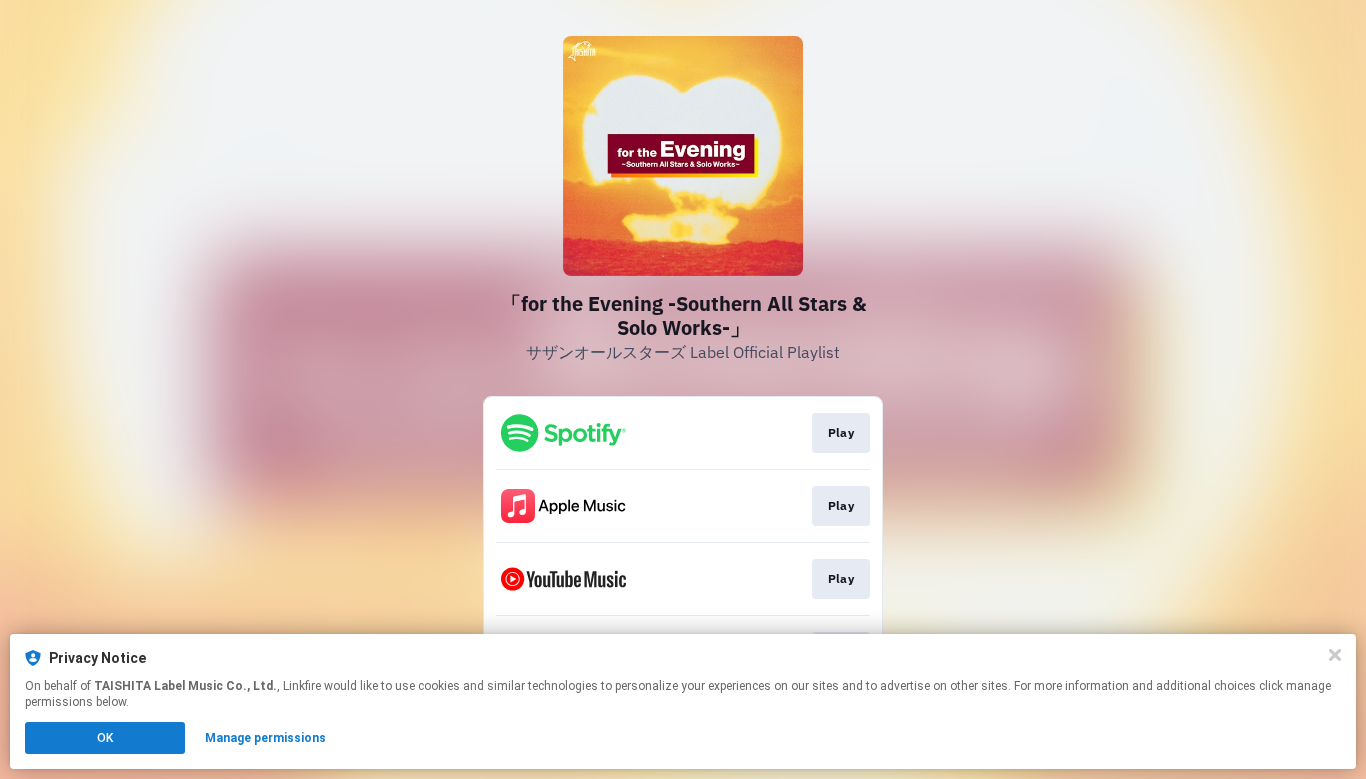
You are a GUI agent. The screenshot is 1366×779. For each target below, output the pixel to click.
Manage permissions (265, 738)
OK (105, 738)
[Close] (1335, 655)
